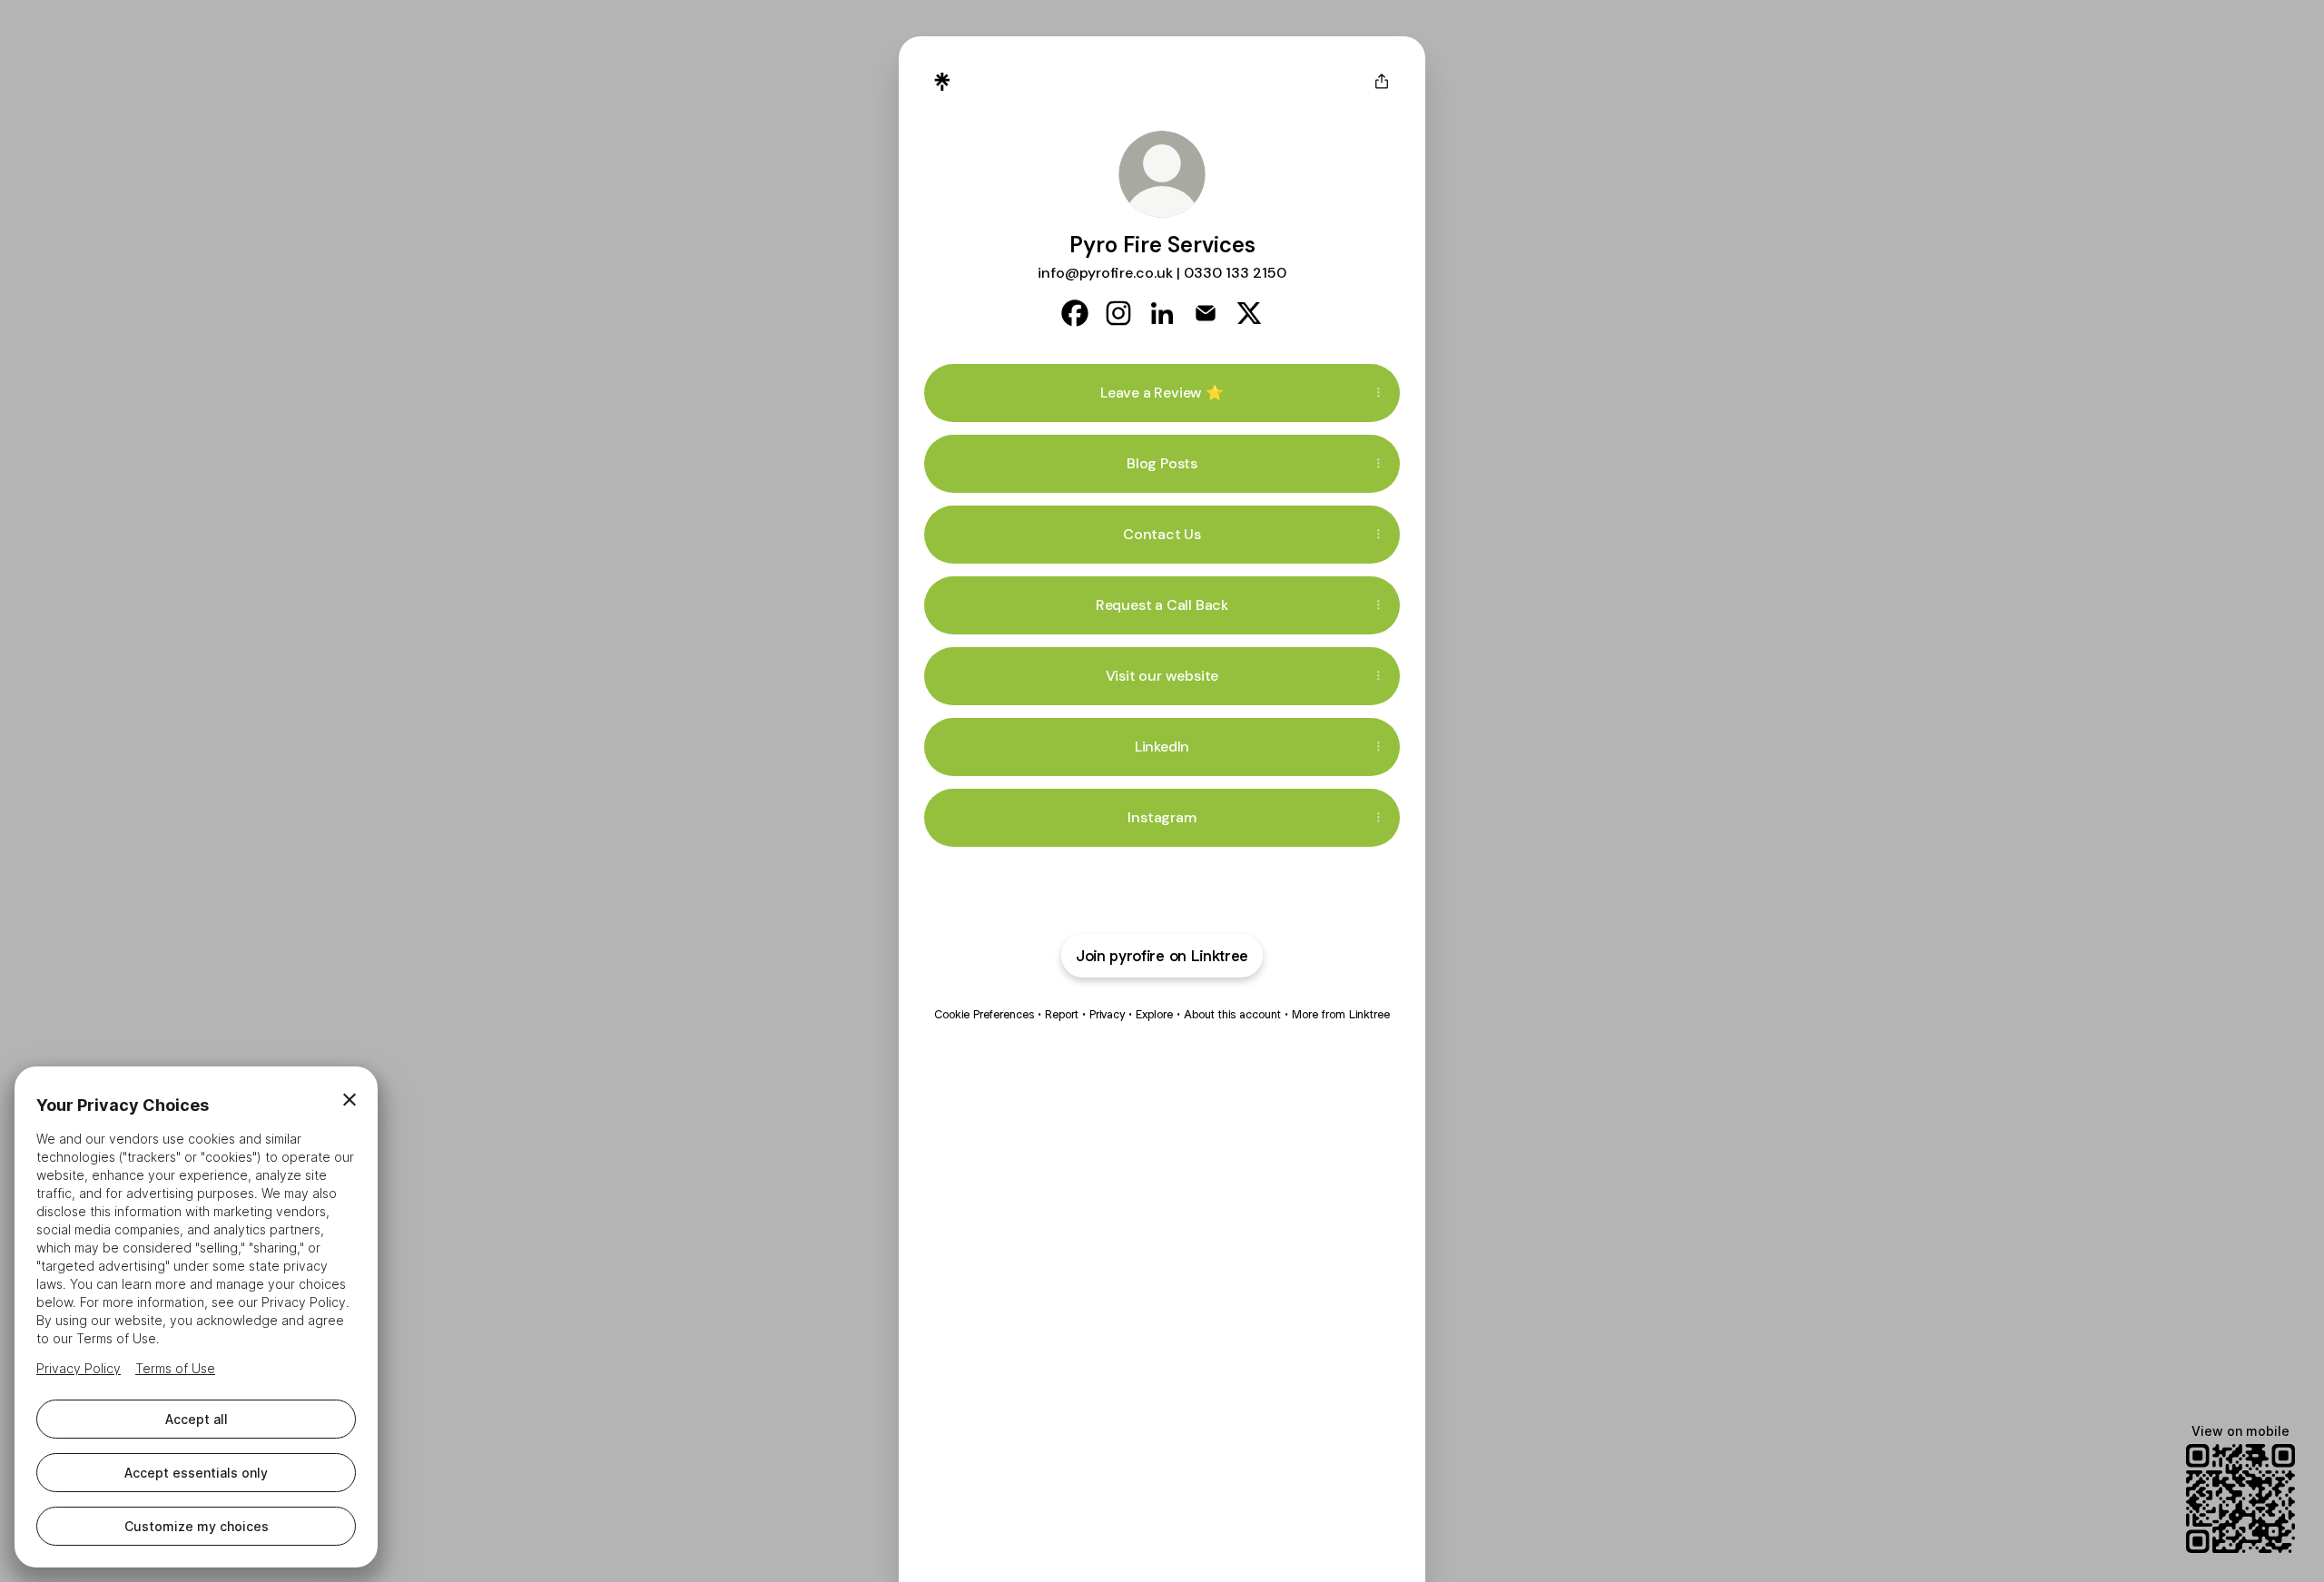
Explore (1154, 1014)
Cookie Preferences (984, 1014)
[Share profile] (1382, 82)
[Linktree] (942, 82)
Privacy (1107, 1014)
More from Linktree (1341, 1014)
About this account (1232, 1014)
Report (1062, 1014)
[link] (1075, 313)
